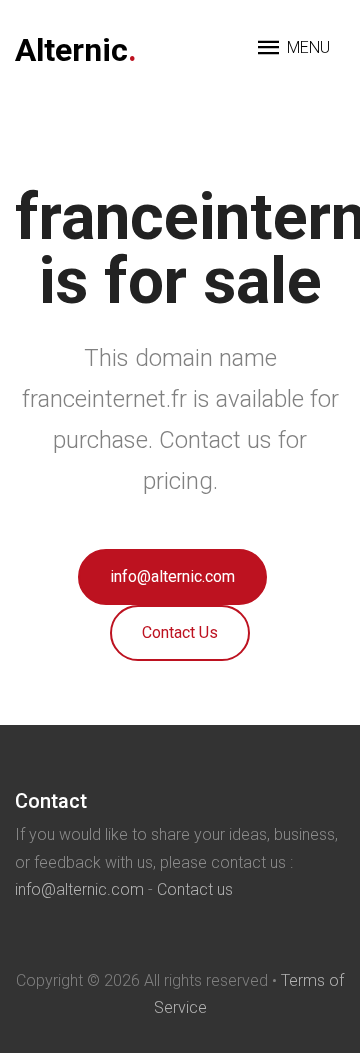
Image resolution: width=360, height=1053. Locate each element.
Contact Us (180, 632)
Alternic (76, 50)
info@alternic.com (172, 576)
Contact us (195, 889)
